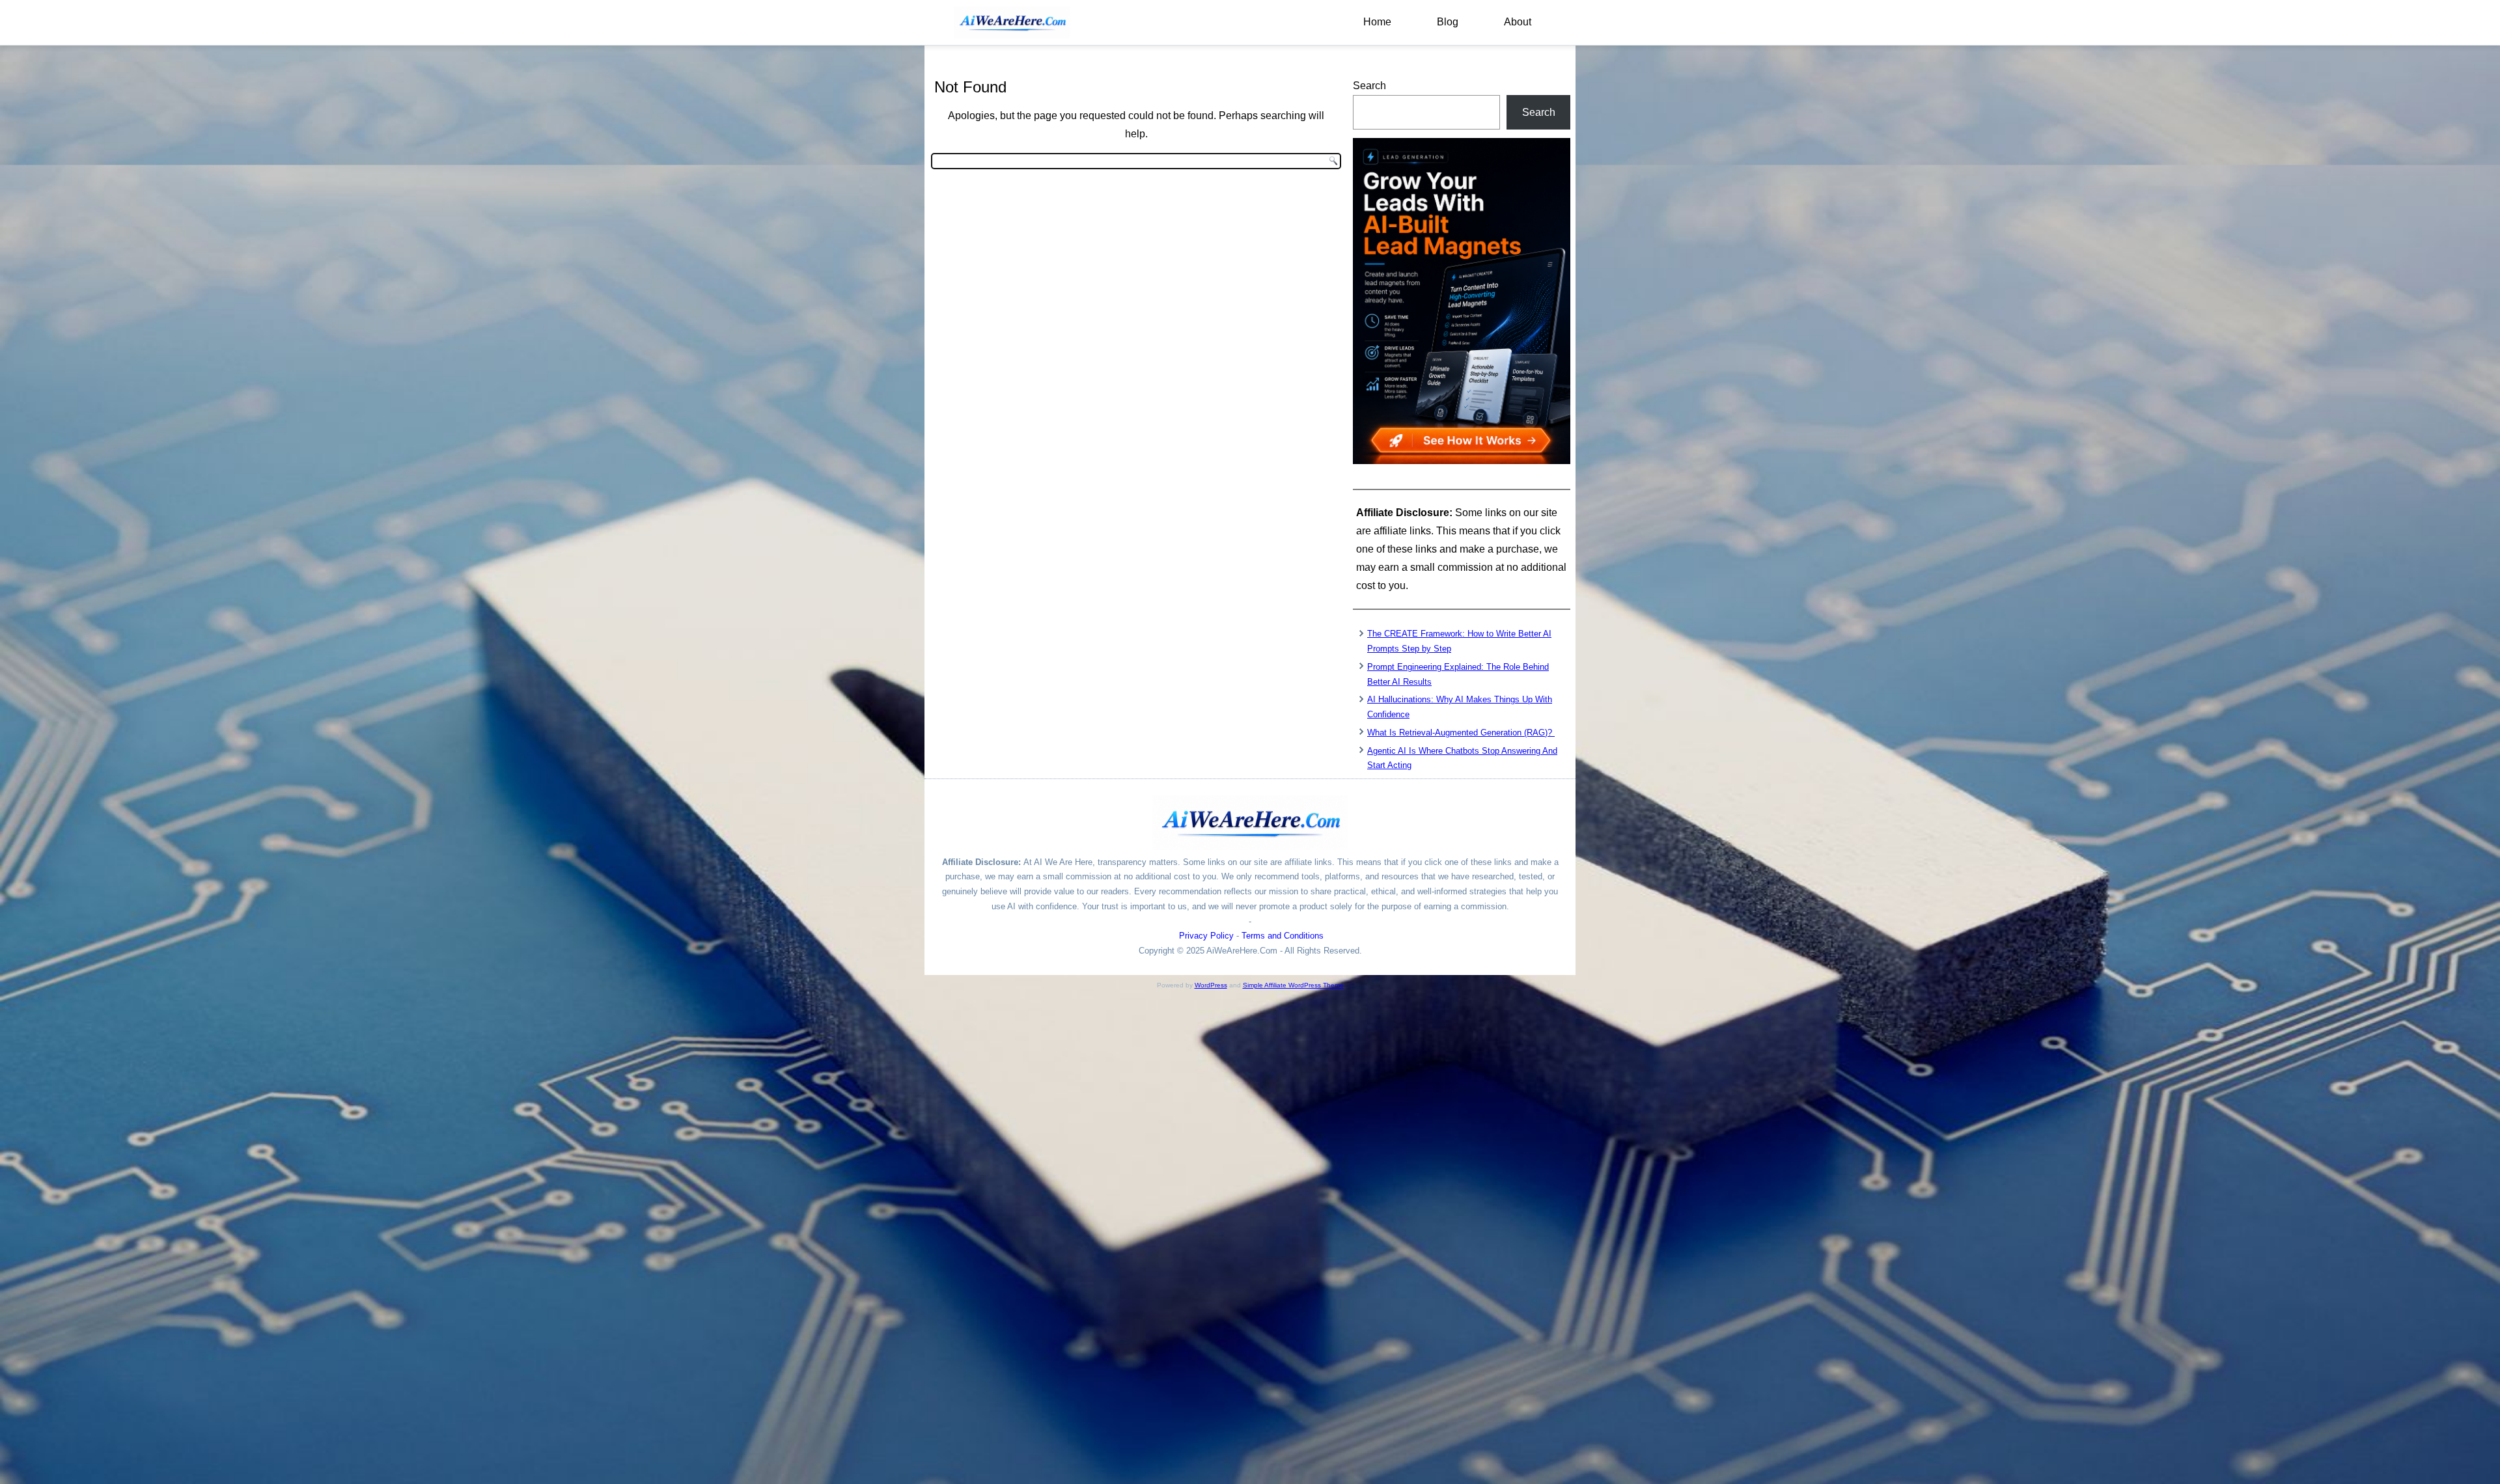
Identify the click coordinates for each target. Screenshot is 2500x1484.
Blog (1448, 22)
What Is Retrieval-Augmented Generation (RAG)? (1461, 733)
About (1518, 22)
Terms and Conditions (1283, 936)
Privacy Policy (1206, 936)
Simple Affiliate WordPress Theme (1293, 985)
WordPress (1211, 985)
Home (1377, 22)
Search (1369, 86)
